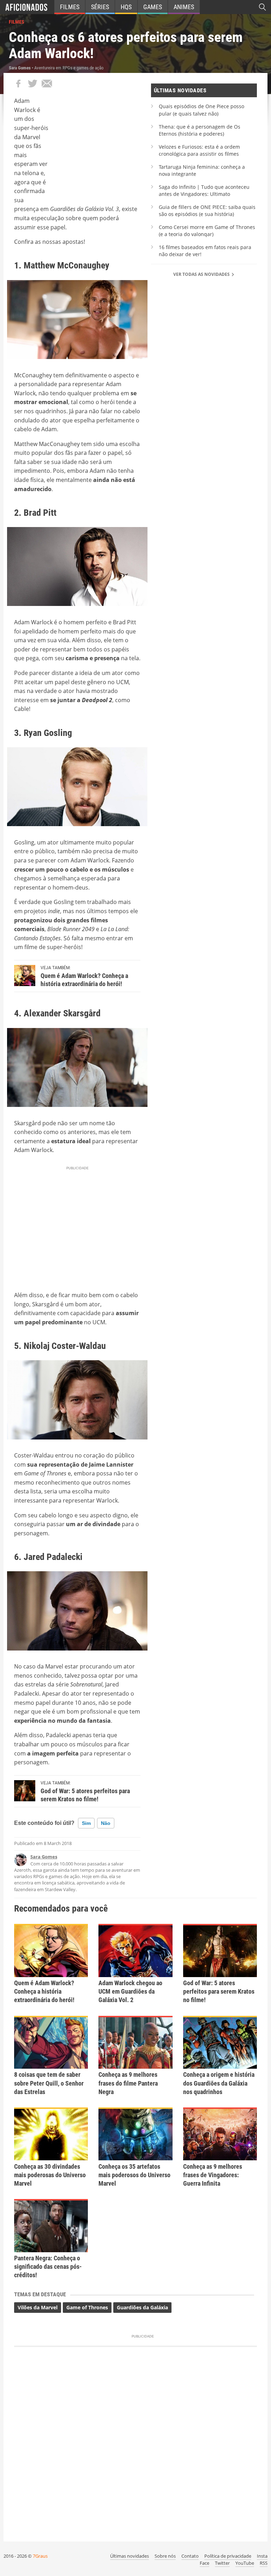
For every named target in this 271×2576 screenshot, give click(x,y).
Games (153, 7)
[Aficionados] (26, 7)
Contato (190, 2556)
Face (204, 2563)
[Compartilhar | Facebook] (18, 83)
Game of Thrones (87, 2307)
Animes (184, 7)
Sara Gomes (44, 1857)
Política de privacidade (228, 2556)
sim (86, 1823)
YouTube (245, 2563)
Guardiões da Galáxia (142, 2307)
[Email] (47, 83)
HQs (126, 7)
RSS (264, 2563)
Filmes (70, 7)
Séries (100, 7)
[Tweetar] (32, 83)
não (106, 1823)
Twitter (222, 2563)
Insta (262, 2556)
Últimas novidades (130, 2556)
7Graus (40, 2556)
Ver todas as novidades (202, 274)
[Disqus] (135, 2441)
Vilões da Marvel (38, 2307)
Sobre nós (165, 2556)
